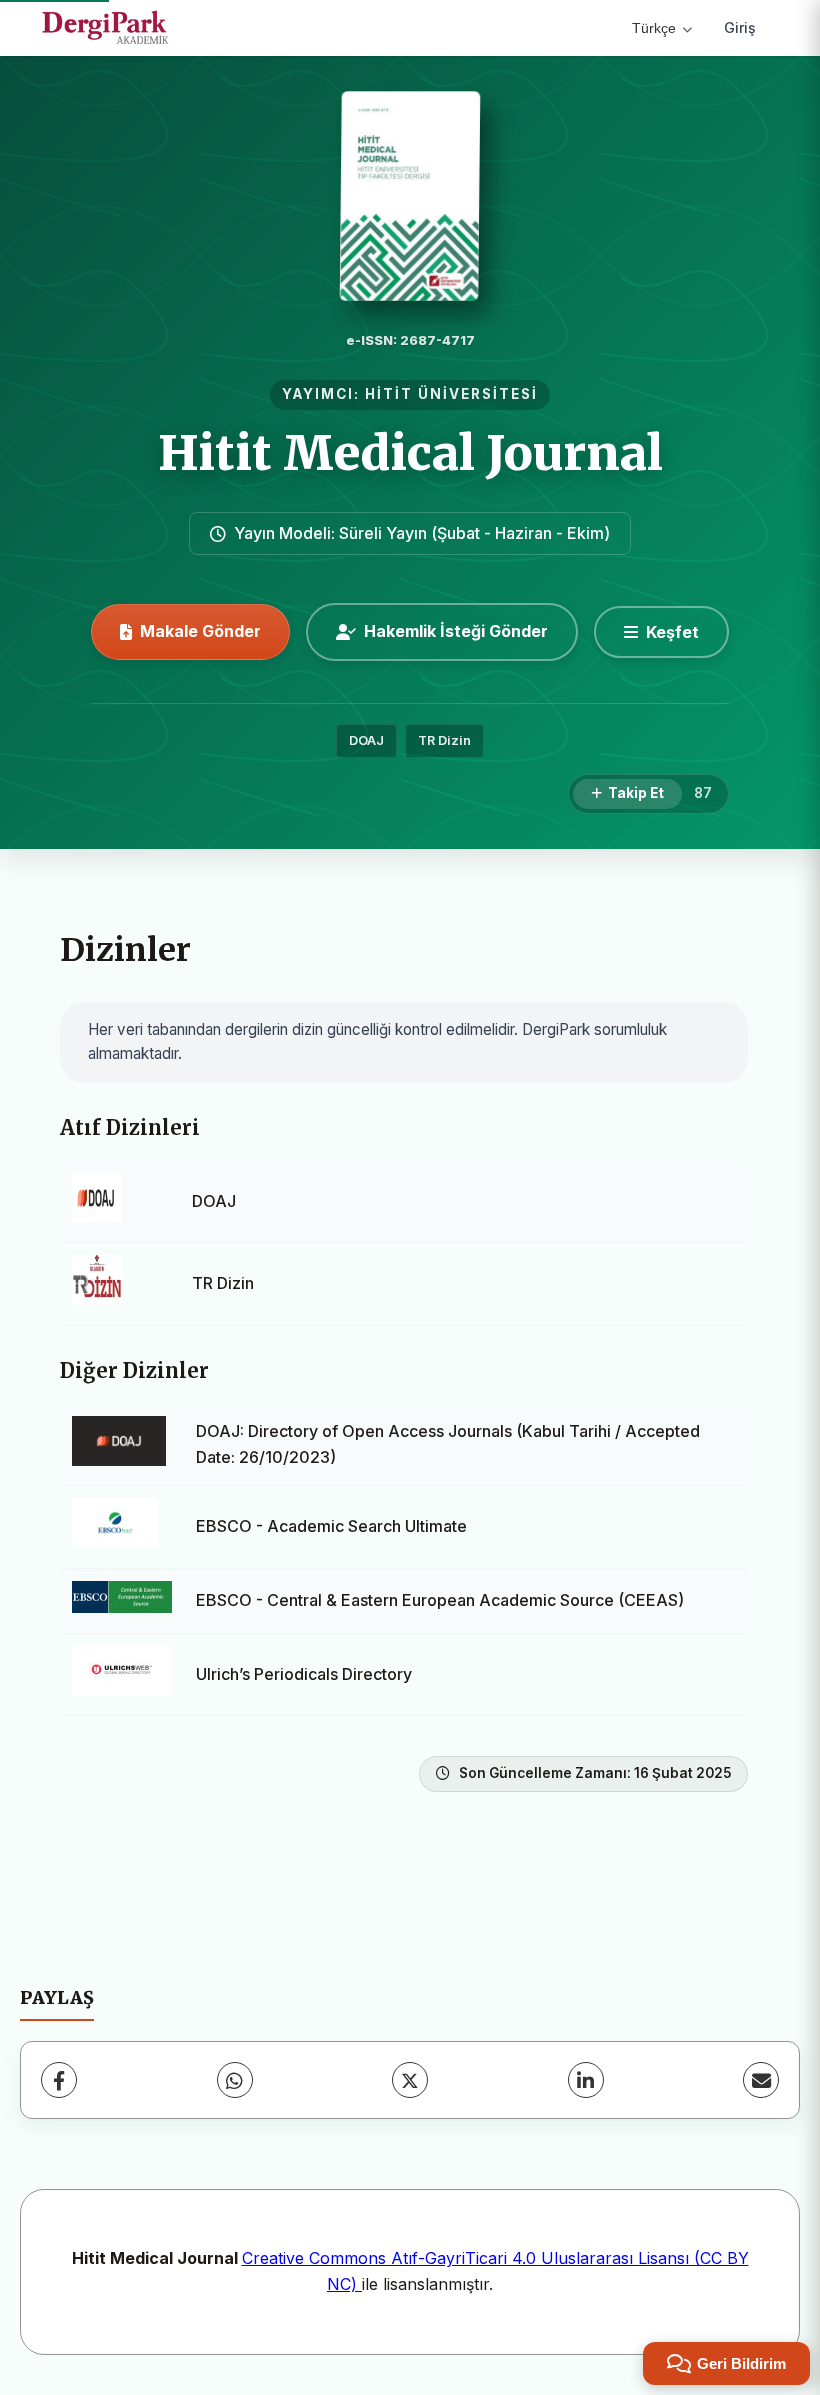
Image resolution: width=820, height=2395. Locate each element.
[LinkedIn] (586, 2080)
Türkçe (654, 28)
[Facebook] (59, 2080)
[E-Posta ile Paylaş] (761, 2080)
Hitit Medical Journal (410, 453)
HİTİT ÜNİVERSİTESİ (451, 394)
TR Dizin (444, 740)
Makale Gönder (200, 631)
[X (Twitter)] (410, 2080)
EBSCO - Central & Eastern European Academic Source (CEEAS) (440, 1600)
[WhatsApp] (235, 2080)
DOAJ (366, 740)
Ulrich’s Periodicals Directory (304, 1674)
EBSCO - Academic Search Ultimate (331, 1526)
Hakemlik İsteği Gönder (456, 631)
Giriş (740, 27)
